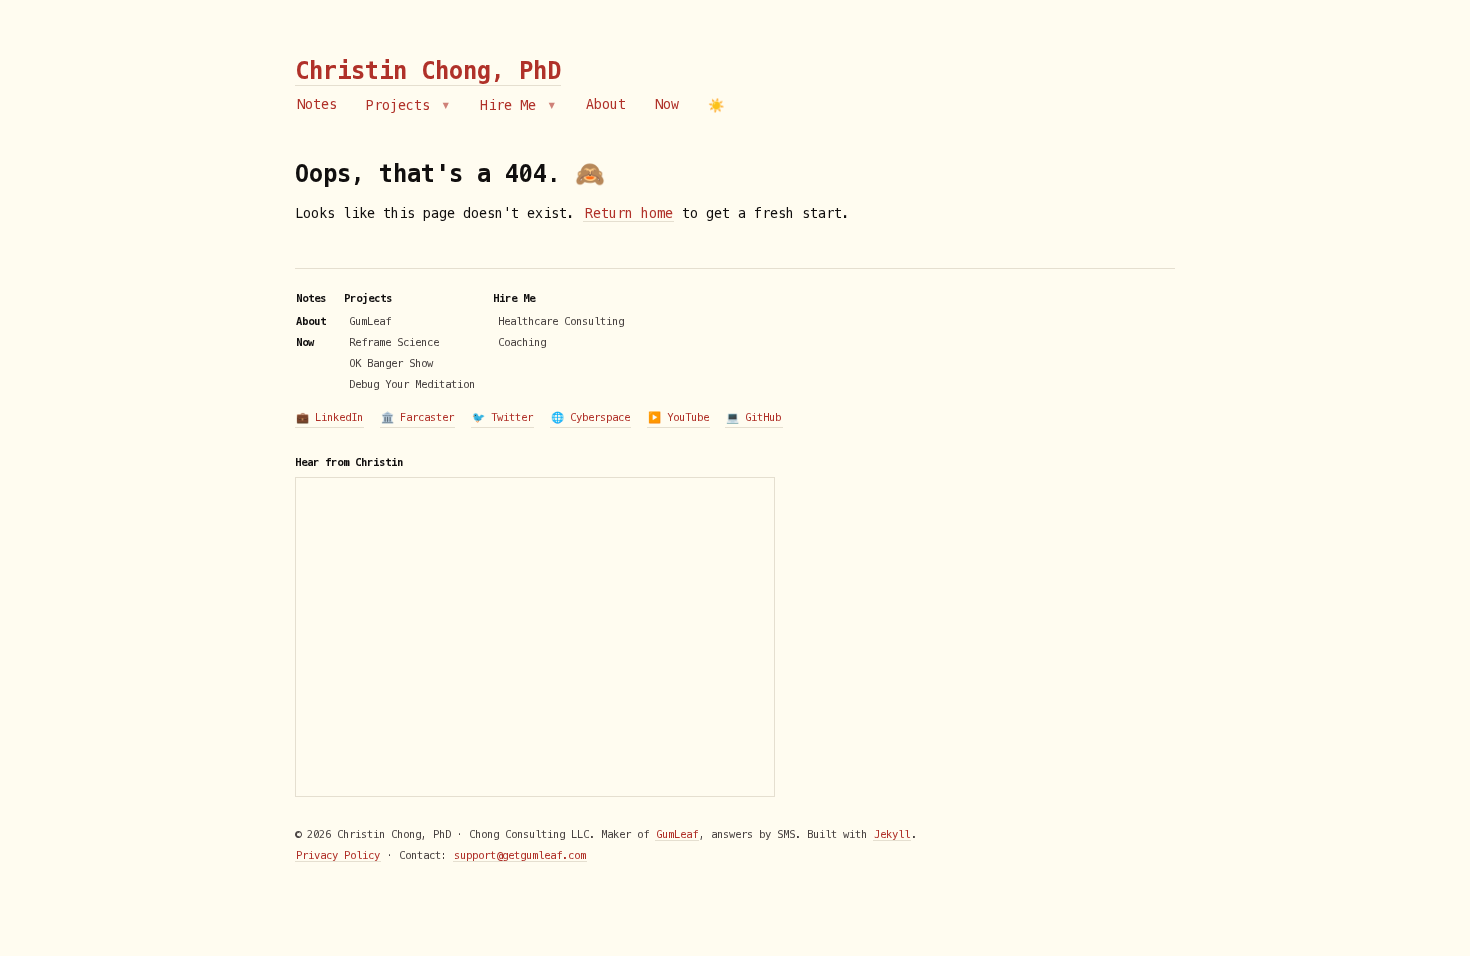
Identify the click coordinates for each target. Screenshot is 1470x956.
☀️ (716, 105)
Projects (402, 105)
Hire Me (512, 105)
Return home (629, 213)
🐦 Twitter (502, 417)
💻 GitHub (753, 417)
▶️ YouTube (678, 417)
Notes (317, 104)
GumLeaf (370, 321)
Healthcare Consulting (561, 321)
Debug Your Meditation (412, 384)
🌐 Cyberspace (590, 417)
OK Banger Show (391, 363)
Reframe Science (394, 342)
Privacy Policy (338, 855)
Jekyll (892, 834)
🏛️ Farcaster (417, 417)
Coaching (522, 342)
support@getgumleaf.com (520, 855)
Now (667, 104)
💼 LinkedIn (329, 417)
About (606, 104)
